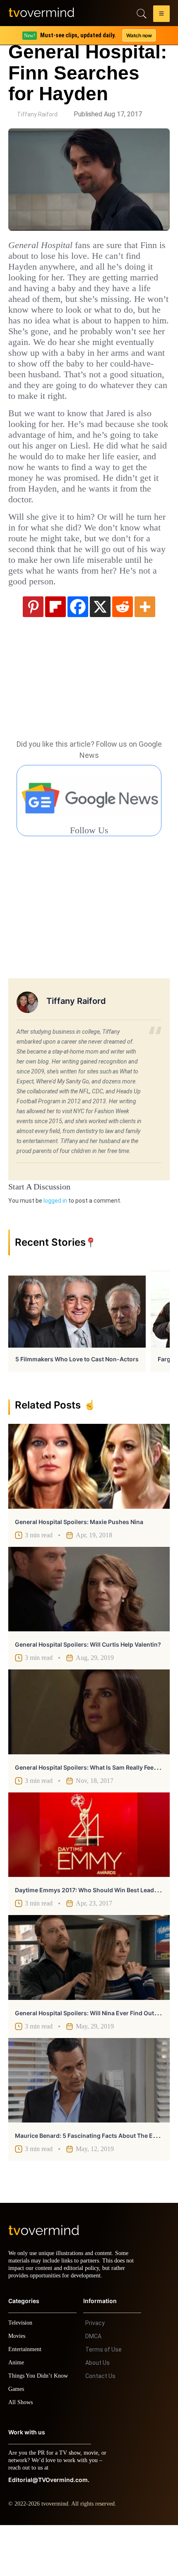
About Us (97, 2414)
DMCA (93, 2387)
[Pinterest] (33, 650)
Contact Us (100, 2427)
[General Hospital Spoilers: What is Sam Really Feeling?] (89, 1755)
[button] (161, 15)
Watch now (139, 35)
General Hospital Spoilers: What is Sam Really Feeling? (91, 1811)
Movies (18, 2387)
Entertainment (27, 2400)
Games (18, 2440)
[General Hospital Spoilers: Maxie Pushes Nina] (89, 1510)
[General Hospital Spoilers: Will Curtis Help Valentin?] (89, 1633)
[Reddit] (123, 650)
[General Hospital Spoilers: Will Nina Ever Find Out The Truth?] (89, 2001)
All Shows (21, 2453)
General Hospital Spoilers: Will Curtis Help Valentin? (88, 1688)
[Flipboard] (55, 650)
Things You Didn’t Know (40, 2427)
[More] (145, 650)
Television (22, 2374)
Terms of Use (103, 2400)
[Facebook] (78, 650)
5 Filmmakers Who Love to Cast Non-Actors (77, 1403)
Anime (17, 2413)
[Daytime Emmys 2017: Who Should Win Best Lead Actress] (89, 1878)
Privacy (95, 2374)
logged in (55, 1244)
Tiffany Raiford (37, 114)
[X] (100, 650)
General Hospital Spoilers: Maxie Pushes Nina (79, 1565)
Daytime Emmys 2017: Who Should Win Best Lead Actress (96, 1933)
